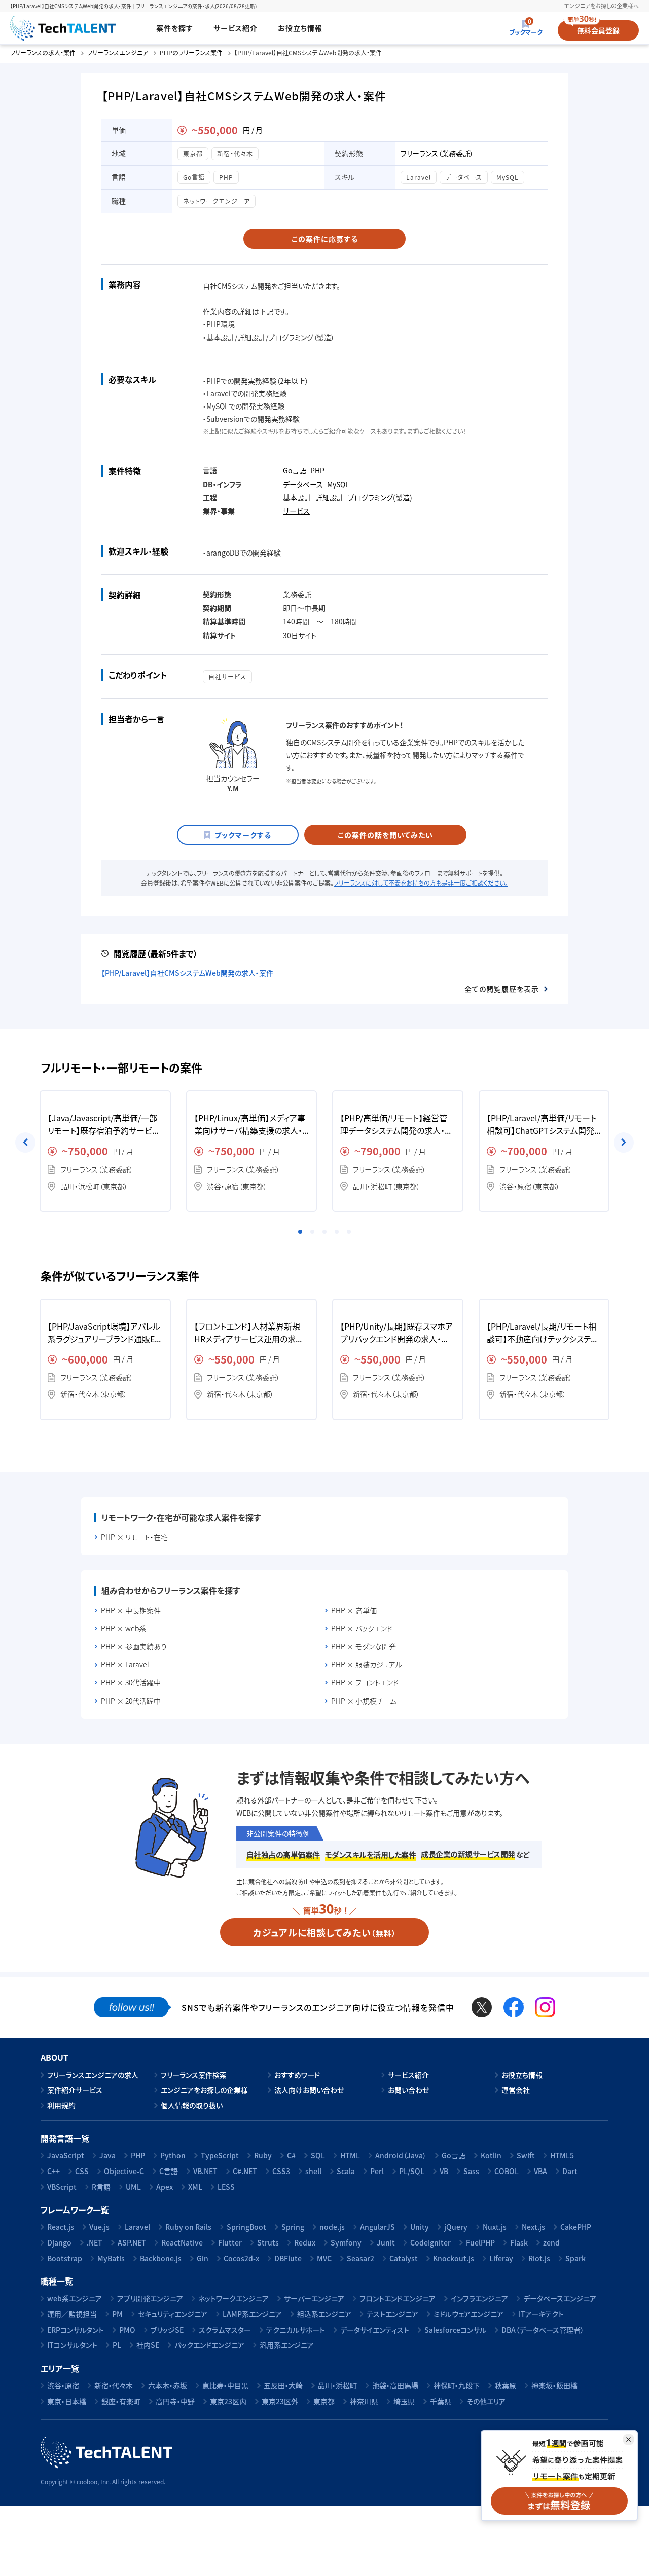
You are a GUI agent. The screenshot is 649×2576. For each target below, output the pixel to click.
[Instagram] (545, 2007)
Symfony (346, 2242)
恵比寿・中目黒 (225, 2385)
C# (291, 2155)
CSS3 (281, 2171)
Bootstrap (65, 2258)
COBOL (507, 2171)
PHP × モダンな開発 (364, 1647)
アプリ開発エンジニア (150, 2298)
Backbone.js (161, 2258)
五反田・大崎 (283, 2385)
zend (551, 2242)
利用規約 (61, 2105)
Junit (386, 2242)
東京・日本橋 (67, 2401)
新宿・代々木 (235, 153)
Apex (165, 2187)
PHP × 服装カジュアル (367, 1664)
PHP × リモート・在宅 (134, 1537)
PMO (127, 2330)
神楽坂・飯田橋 (554, 2385)
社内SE (148, 2345)
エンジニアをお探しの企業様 (204, 2090)
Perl (377, 2171)
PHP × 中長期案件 (131, 1611)
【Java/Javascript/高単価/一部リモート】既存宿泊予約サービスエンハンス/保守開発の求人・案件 (103, 1125)
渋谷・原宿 (63, 2385)
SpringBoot (246, 2227)
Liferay (501, 2258)
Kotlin (491, 2155)
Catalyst (404, 2258)
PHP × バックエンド (362, 1628)
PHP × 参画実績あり (134, 1647)
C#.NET (245, 2171)
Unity (420, 2227)
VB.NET (205, 2171)
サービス (296, 511)
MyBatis (111, 2258)
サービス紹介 (236, 28)
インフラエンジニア (479, 2298)
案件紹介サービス (75, 2090)
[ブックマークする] (238, 835)
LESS (226, 2187)
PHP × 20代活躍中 (131, 1701)
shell (313, 2171)
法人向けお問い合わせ (309, 2090)
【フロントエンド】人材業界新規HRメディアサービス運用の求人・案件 (251, 1333)
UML (133, 2187)
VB (444, 2171)
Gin (203, 2258)
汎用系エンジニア (287, 2345)
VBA (540, 2171)
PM (117, 2314)
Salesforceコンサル (455, 2330)
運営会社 (516, 2090)
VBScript (62, 2187)
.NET (95, 2242)
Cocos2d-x (241, 2258)
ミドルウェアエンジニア (468, 2314)
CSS (82, 2171)
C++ (53, 2171)
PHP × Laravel (125, 1664)
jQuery (456, 2227)
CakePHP (576, 2227)
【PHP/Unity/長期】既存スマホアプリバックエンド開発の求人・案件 (396, 1333)
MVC (324, 2258)
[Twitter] (482, 2007)
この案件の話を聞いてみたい (385, 835)
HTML (350, 2155)
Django (59, 2242)
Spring (293, 2227)
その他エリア (486, 2401)
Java (107, 2155)
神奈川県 (364, 2401)
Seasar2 (360, 2258)
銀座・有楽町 (121, 2401)
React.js (61, 2227)
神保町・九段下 (457, 2385)
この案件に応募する (325, 239)
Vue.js (99, 2227)
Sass (471, 2171)
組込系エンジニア (324, 2314)
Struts (268, 2242)
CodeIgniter (430, 2242)
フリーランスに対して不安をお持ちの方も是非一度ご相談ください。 (421, 883)
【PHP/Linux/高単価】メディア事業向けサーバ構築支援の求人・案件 (250, 1125)
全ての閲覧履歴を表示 (502, 989)
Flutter (230, 2242)
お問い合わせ (408, 2090)
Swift (526, 2155)
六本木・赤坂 (168, 2385)
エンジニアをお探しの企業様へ (601, 6)
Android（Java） (401, 2155)
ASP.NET (132, 2242)
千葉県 (441, 2401)
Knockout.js (454, 2258)
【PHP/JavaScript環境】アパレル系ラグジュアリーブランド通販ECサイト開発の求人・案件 (104, 1333)
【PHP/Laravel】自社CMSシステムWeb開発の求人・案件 (187, 973)
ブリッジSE (167, 2330)
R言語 (101, 2187)
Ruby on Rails (188, 2227)
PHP (226, 177)
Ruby (263, 2155)
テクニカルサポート (296, 2330)
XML (195, 2187)
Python (173, 2155)
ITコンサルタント (72, 2345)
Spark (575, 2258)
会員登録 (598, 30)
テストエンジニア (392, 2314)
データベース (464, 177)
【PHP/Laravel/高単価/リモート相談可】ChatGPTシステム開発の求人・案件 (542, 1125)
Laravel (419, 177)
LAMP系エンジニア (252, 2314)
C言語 (169, 2171)
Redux (305, 2242)
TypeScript (220, 2155)
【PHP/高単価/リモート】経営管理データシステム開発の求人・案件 (396, 1125)
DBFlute (288, 2258)
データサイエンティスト (375, 2330)
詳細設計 (330, 497)
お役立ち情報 (300, 28)
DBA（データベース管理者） (543, 2330)
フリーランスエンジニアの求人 (93, 2075)
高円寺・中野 (175, 2401)
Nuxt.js (495, 2227)
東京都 (193, 153)
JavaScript (66, 2155)
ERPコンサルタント (76, 2330)
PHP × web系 (123, 1628)
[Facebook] (514, 2007)
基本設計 (297, 497)
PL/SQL (412, 2171)
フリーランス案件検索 (194, 2075)
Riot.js (539, 2258)
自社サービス (227, 676)
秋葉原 (506, 2385)
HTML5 (562, 2155)
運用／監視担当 (72, 2314)
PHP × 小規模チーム (364, 1701)
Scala (346, 2171)
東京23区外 (280, 2401)
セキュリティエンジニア (173, 2314)
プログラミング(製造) (380, 497)
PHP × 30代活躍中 (131, 1683)
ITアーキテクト (541, 2314)
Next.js (533, 2227)
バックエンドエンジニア (209, 2345)
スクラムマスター (225, 2330)
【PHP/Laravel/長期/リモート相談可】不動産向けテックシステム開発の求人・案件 (543, 1333)
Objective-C (124, 2171)
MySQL (508, 177)
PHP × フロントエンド (365, 1683)
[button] (300, 1232)
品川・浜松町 (337, 2385)
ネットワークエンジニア (217, 201)
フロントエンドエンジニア (398, 2298)
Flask (519, 2242)
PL (117, 2345)
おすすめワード (297, 2075)
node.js (332, 2227)
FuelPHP (480, 2242)
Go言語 (194, 177)
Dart (570, 2171)
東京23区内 (228, 2401)
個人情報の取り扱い (192, 2105)
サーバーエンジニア (314, 2298)
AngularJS (377, 2227)
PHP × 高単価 (354, 1611)
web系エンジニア (75, 2298)
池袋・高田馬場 (395, 2385)
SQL (318, 2155)
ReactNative (182, 2242)
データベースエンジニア (560, 2298)
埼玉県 (404, 2401)
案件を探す (175, 28)
